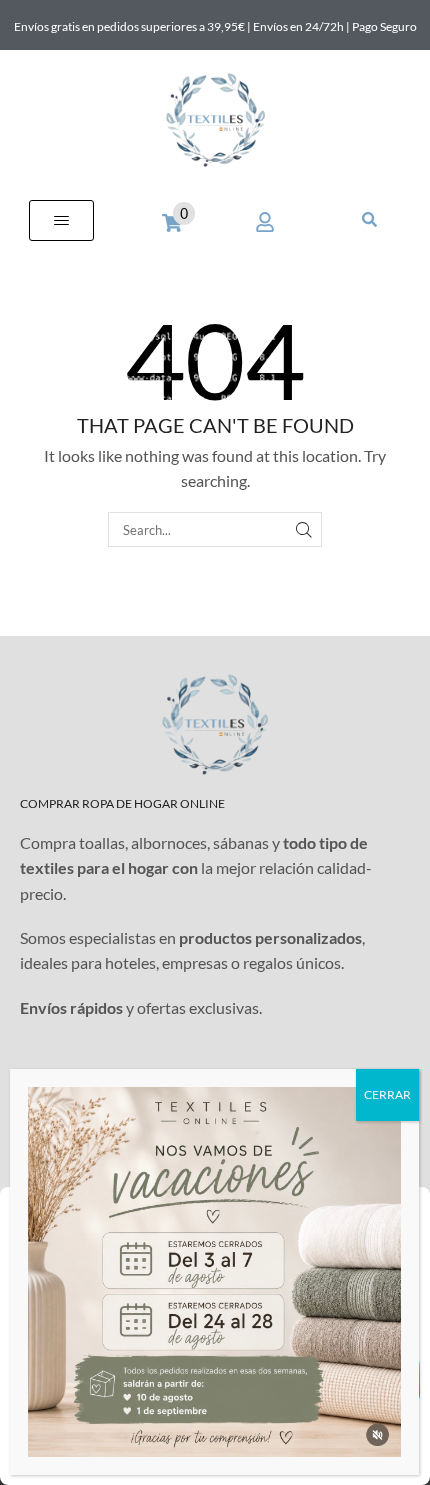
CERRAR (387, 1094)
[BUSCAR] (304, 529)
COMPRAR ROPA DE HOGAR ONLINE (122, 803)
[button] (61, 220)
